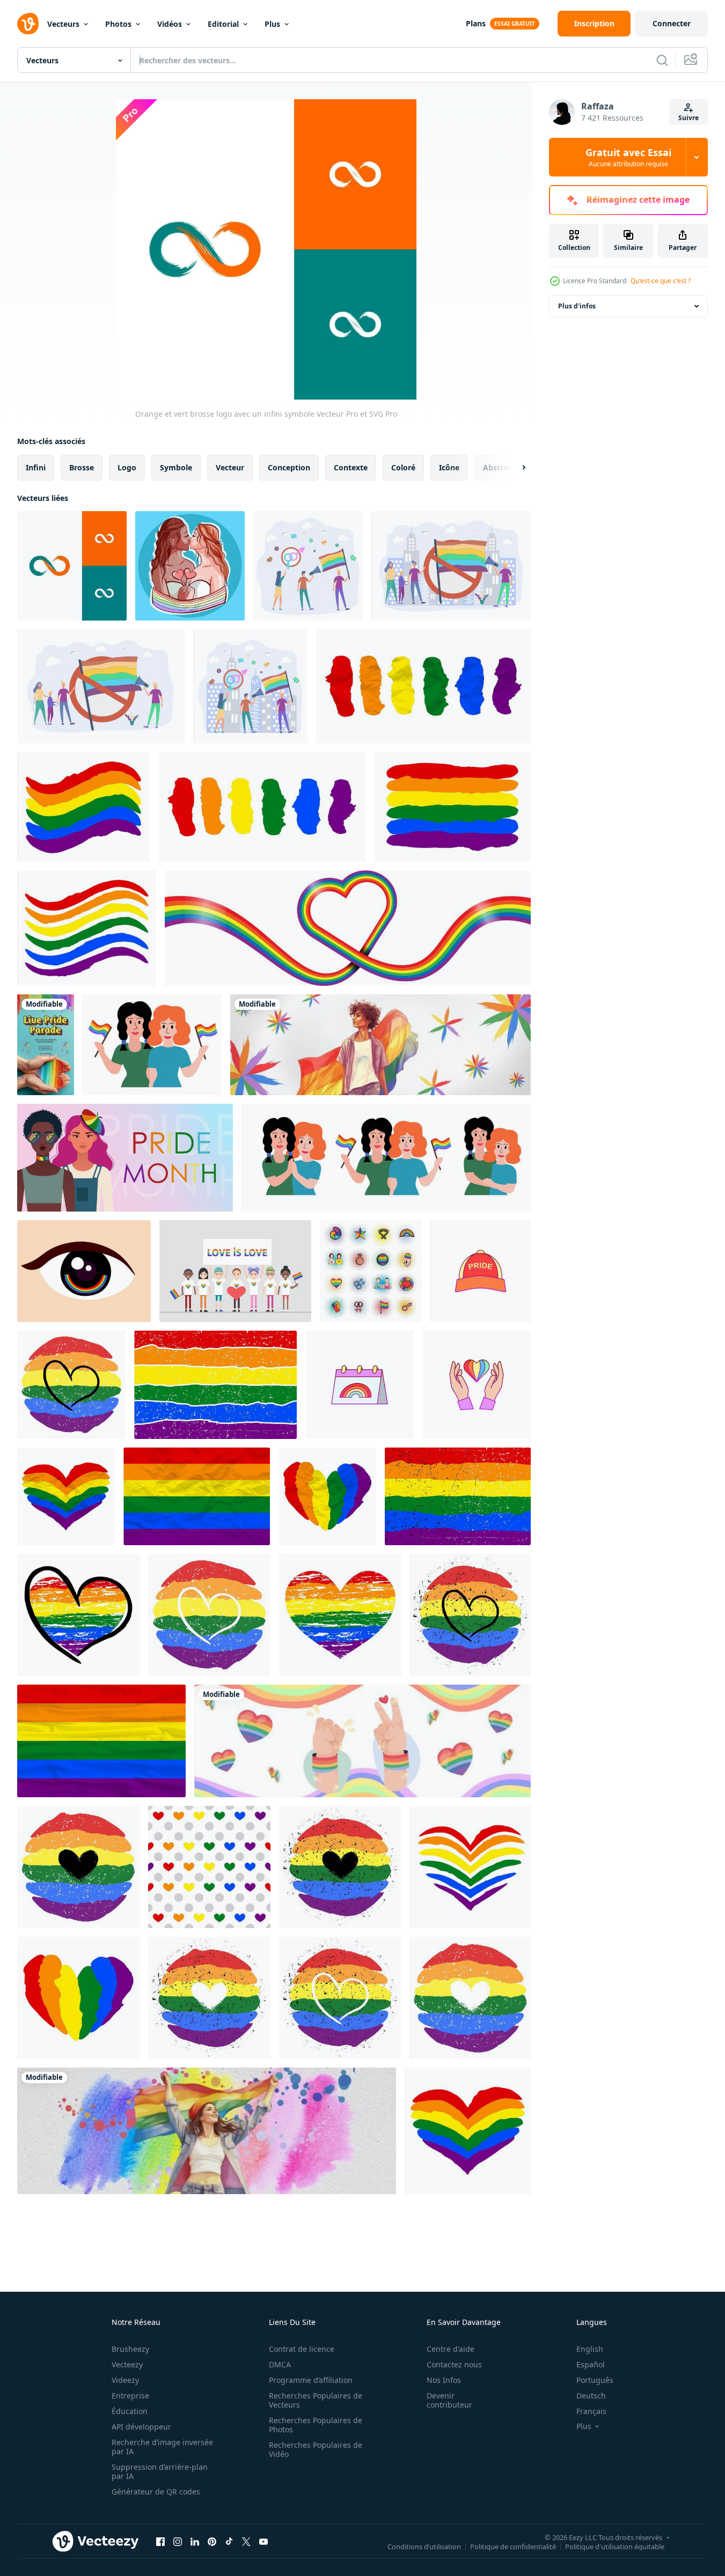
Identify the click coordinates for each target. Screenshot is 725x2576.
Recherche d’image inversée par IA (162, 2447)
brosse (82, 467)
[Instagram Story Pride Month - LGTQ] (46, 1045)
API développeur (141, 2427)
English (590, 2349)
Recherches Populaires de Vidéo (316, 2449)
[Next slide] (515, 468)
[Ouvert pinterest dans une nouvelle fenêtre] (212, 2541)
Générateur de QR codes (156, 2492)
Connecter (672, 23)
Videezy (125, 2380)
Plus (272, 24)
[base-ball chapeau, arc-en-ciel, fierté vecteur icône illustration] (481, 1271)
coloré (403, 467)
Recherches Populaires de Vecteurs (316, 2400)
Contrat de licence (302, 2349)
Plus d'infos (577, 306)
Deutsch (591, 2396)
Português (595, 2380)
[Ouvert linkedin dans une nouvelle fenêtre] (195, 2541)
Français (591, 2411)
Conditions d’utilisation (424, 2546)
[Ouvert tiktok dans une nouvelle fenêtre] (229, 2541)
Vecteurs (63, 24)
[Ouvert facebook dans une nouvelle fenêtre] (160, 2541)
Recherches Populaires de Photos (316, 2425)
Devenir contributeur (449, 2400)
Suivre (689, 118)
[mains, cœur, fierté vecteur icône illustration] (477, 1385)
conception (289, 467)
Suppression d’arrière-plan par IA (160, 2471)
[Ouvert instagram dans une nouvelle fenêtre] (178, 2541)
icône (449, 467)
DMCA (280, 2364)
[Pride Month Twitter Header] (380, 1045)
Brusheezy (130, 2349)
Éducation (130, 2411)
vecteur (230, 467)
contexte (351, 467)
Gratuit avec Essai (628, 157)
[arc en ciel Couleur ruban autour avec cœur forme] (348, 928)
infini (36, 467)
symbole (176, 467)
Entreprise (130, 2396)
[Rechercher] (662, 60)
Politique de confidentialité (513, 2546)
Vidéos (170, 24)
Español (591, 2364)
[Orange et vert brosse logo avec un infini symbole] (72, 566)
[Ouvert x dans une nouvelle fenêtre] (246, 2541)
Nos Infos (444, 2380)
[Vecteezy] (28, 24)
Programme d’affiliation (311, 2380)
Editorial (223, 24)
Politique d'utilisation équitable (615, 2546)
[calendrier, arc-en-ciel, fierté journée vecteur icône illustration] (360, 1385)
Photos (118, 24)
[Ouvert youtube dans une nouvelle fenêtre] (263, 2541)
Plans (476, 23)
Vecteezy (127, 2364)
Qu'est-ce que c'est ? (661, 281)
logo (127, 467)
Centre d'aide (451, 2349)
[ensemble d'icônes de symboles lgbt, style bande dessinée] (371, 1271)
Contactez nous (454, 2364)
